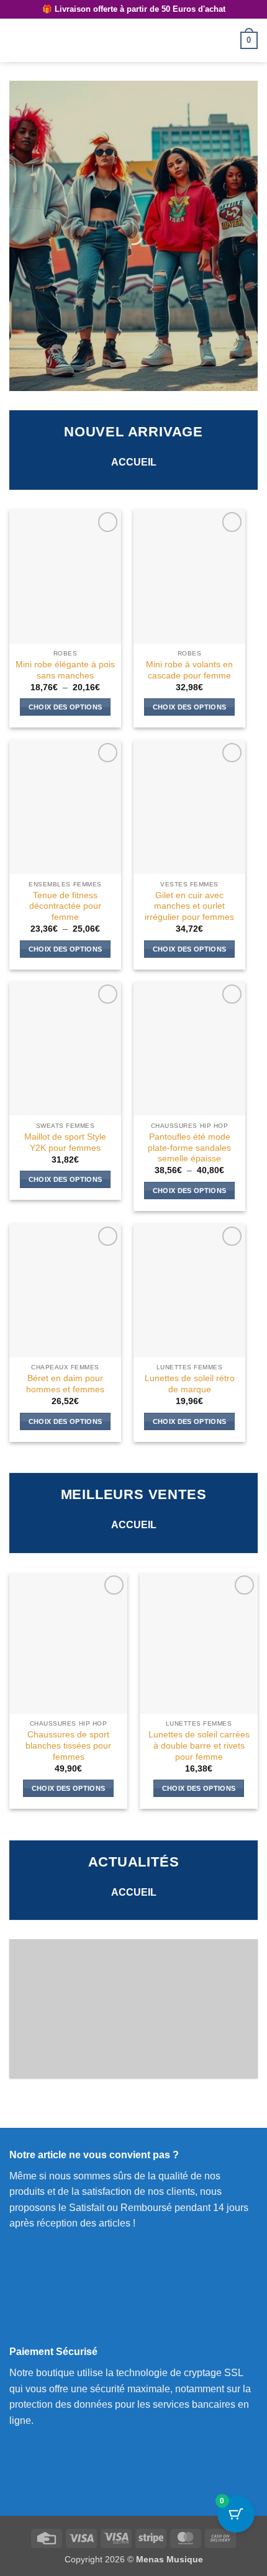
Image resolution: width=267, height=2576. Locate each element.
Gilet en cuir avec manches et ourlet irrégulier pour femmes (189, 906)
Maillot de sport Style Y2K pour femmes (65, 1142)
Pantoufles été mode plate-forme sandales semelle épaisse (189, 1148)
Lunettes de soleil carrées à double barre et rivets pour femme (199, 1745)
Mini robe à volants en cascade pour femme (189, 670)
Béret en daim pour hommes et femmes (65, 1384)
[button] (17, 40)
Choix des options (66, 707)
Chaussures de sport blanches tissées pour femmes (68, 1745)
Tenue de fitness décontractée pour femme (65, 906)
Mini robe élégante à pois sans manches (65, 670)
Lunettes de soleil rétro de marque (190, 1384)
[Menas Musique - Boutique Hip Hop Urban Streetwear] (133, 40)
